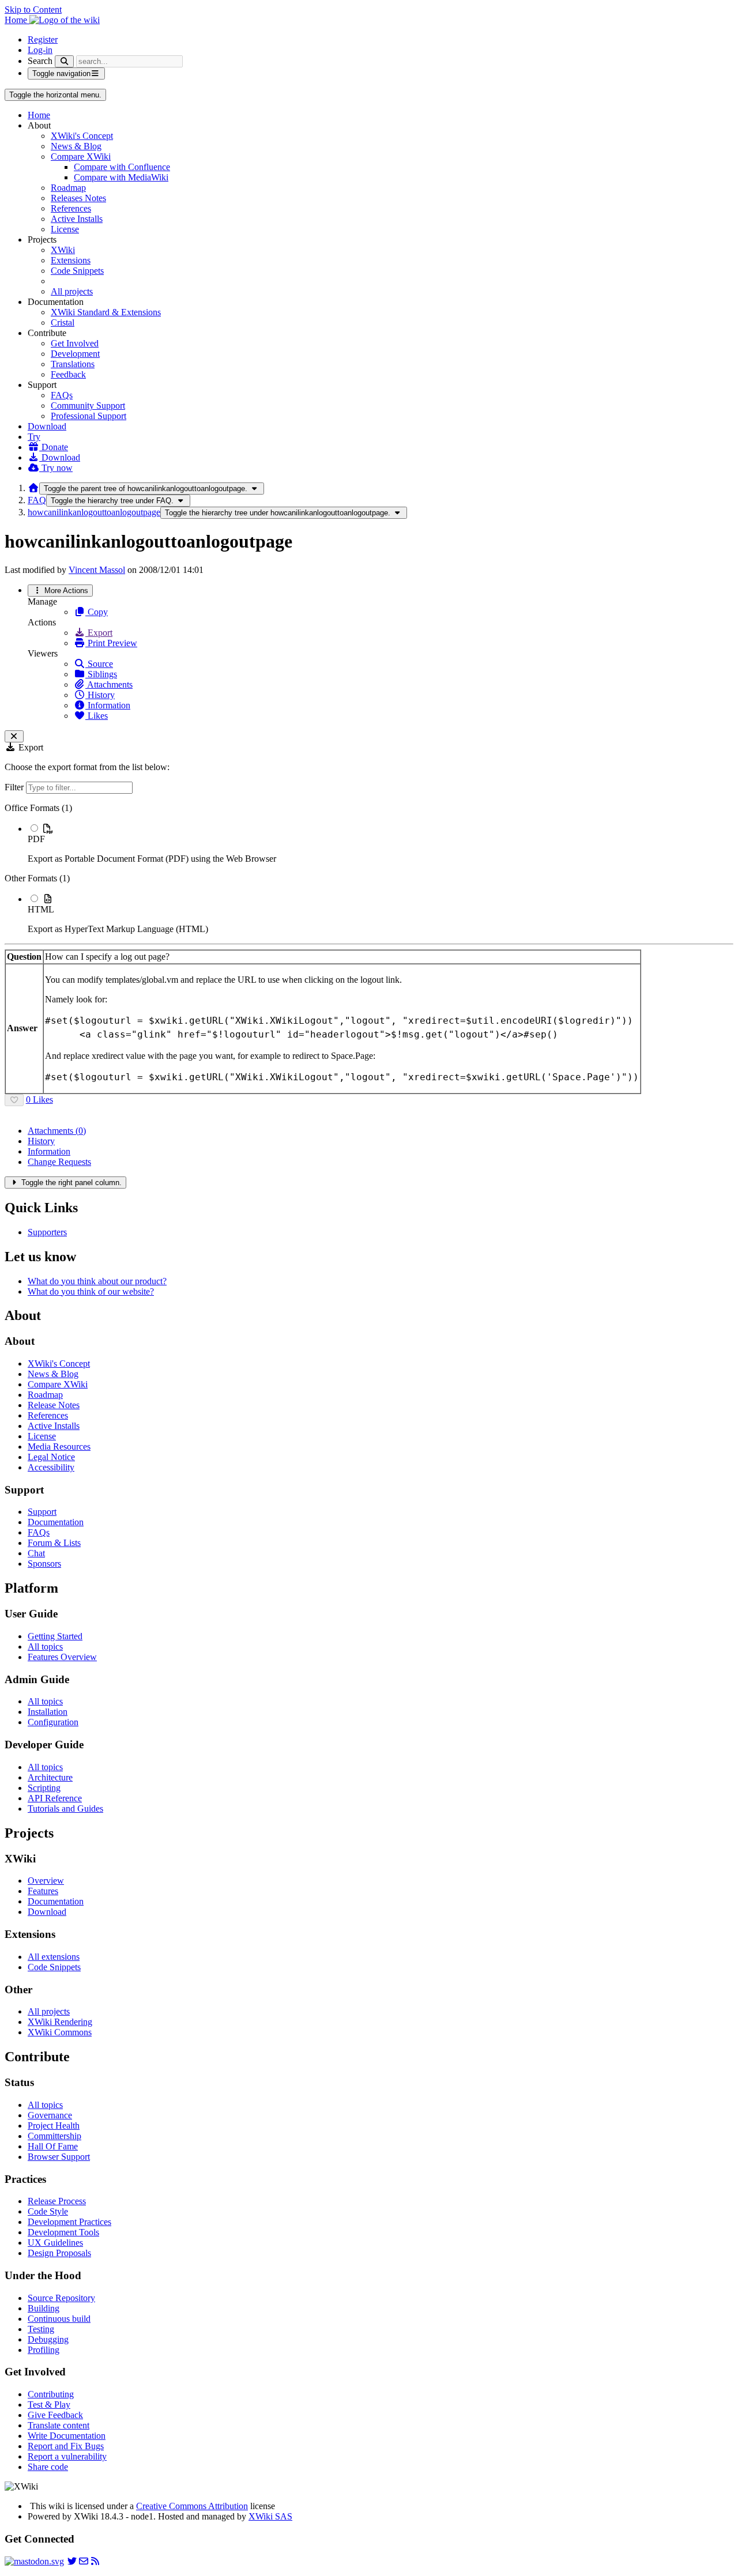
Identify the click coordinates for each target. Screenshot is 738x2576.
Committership (54, 2136)
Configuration (53, 1722)
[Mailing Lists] (84, 2561)
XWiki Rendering (60, 2022)
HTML (41, 909)
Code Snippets (77, 271)
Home (39, 115)
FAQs (62, 395)
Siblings (101, 674)
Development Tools (63, 2232)
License (65, 229)
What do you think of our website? (91, 1291)
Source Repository (61, 2298)
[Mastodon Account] (34, 2561)
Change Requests (59, 1162)
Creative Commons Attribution (192, 2506)
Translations (73, 364)
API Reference (55, 1798)
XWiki (63, 250)
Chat (36, 1553)
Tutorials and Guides (65, 1809)
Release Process (57, 2201)
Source (99, 664)
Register (43, 39)
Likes (97, 716)
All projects (72, 291)
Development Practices (69, 2222)
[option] (381, 843)
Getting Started (55, 1636)
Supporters (47, 1232)
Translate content (59, 2425)
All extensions (54, 1957)
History (100, 695)
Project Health (54, 2126)
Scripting (44, 1788)
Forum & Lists (54, 1543)
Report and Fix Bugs (66, 2446)
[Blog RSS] (95, 2561)
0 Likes (39, 1100)
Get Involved (75, 343)
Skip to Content (33, 10)
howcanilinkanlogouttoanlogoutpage (94, 512)
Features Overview (62, 1657)
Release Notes (54, 1405)
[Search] (64, 61)
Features (43, 1891)
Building (44, 2308)
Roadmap (68, 188)
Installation (48, 1712)
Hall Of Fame (53, 2146)
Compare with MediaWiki (121, 177)
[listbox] (369, 869)
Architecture (50, 1777)
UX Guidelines (55, 2243)
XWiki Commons (60, 2032)
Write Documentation (67, 2436)
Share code (48, 2467)
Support (42, 1512)
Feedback (68, 374)
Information (108, 705)
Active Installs (77, 219)
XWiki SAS (270, 2516)
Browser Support (59, 2157)
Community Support (88, 406)
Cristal (63, 323)
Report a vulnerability (67, 2456)
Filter (15, 787)
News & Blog (76, 146)
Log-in (40, 50)
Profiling (44, 2350)
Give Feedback (55, 2415)
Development (75, 354)
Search (40, 61)
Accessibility (51, 1467)
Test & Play (49, 2405)
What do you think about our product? (97, 1281)
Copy (97, 612)
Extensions (71, 260)
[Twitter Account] (72, 2561)
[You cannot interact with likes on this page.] (14, 1100)
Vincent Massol (97, 570)
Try (34, 437)
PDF (36, 839)
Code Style (48, 2211)
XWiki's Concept (82, 136)
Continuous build (59, 2319)
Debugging (48, 2339)
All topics (45, 1647)
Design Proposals (59, 2253)
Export (99, 633)
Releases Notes (78, 198)
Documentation (56, 1522)
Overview (46, 1881)
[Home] (33, 488)
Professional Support (89, 416)
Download (47, 426)
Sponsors (44, 1564)
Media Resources (59, 1447)
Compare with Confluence (122, 167)
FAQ (37, 500)
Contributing (51, 2394)
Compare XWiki (81, 156)
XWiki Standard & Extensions (106, 312)
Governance (50, 2115)
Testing (41, 2329)
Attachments (109, 684)
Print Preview (111, 643)
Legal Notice (51, 1457)
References (71, 208)
